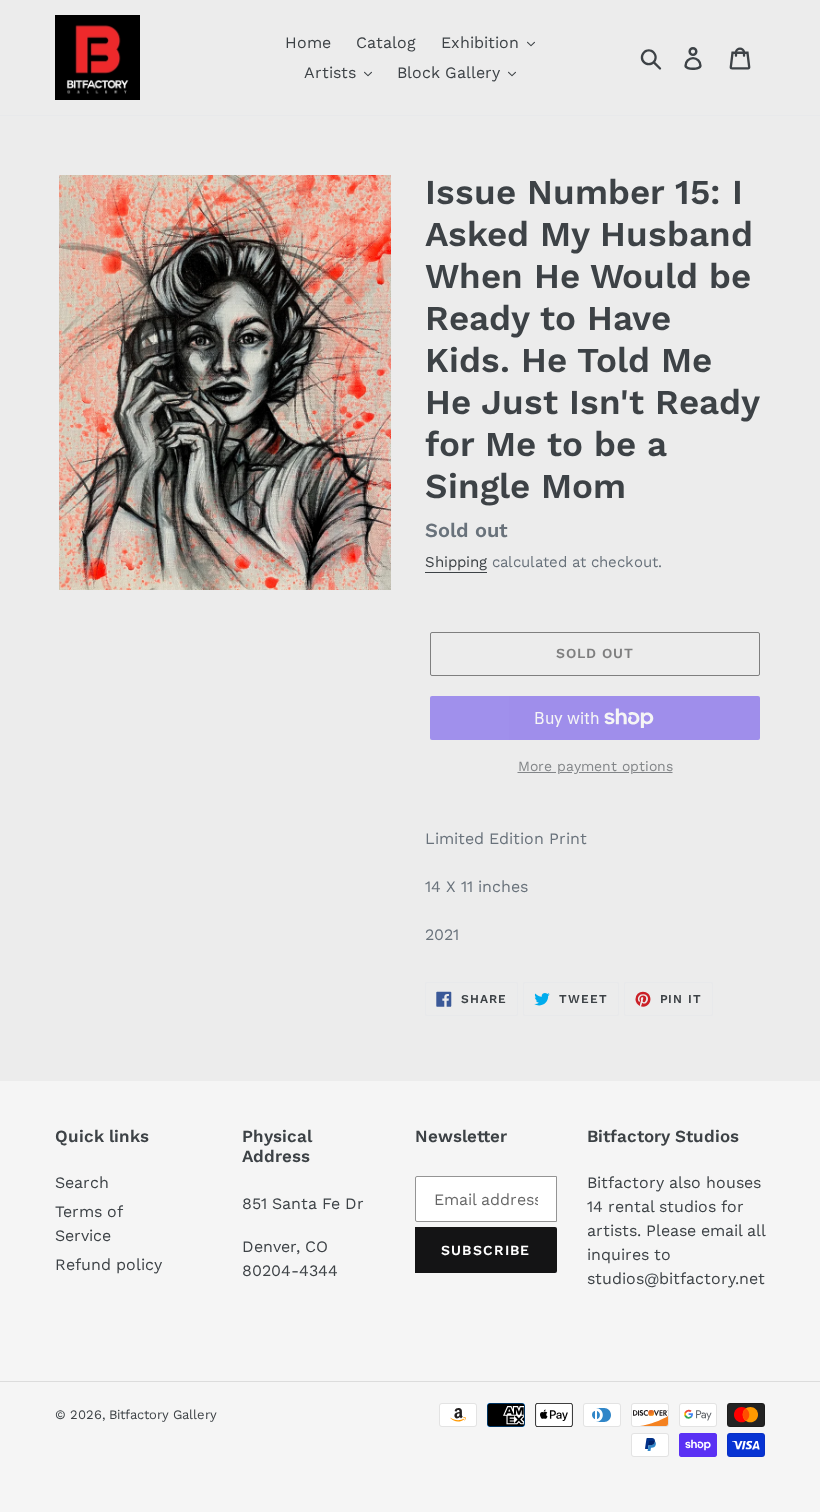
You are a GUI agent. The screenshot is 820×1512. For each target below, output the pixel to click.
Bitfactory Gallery (163, 1414)
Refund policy (108, 1264)
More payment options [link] (595, 766)
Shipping (456, 562)
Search (82, 1182)
